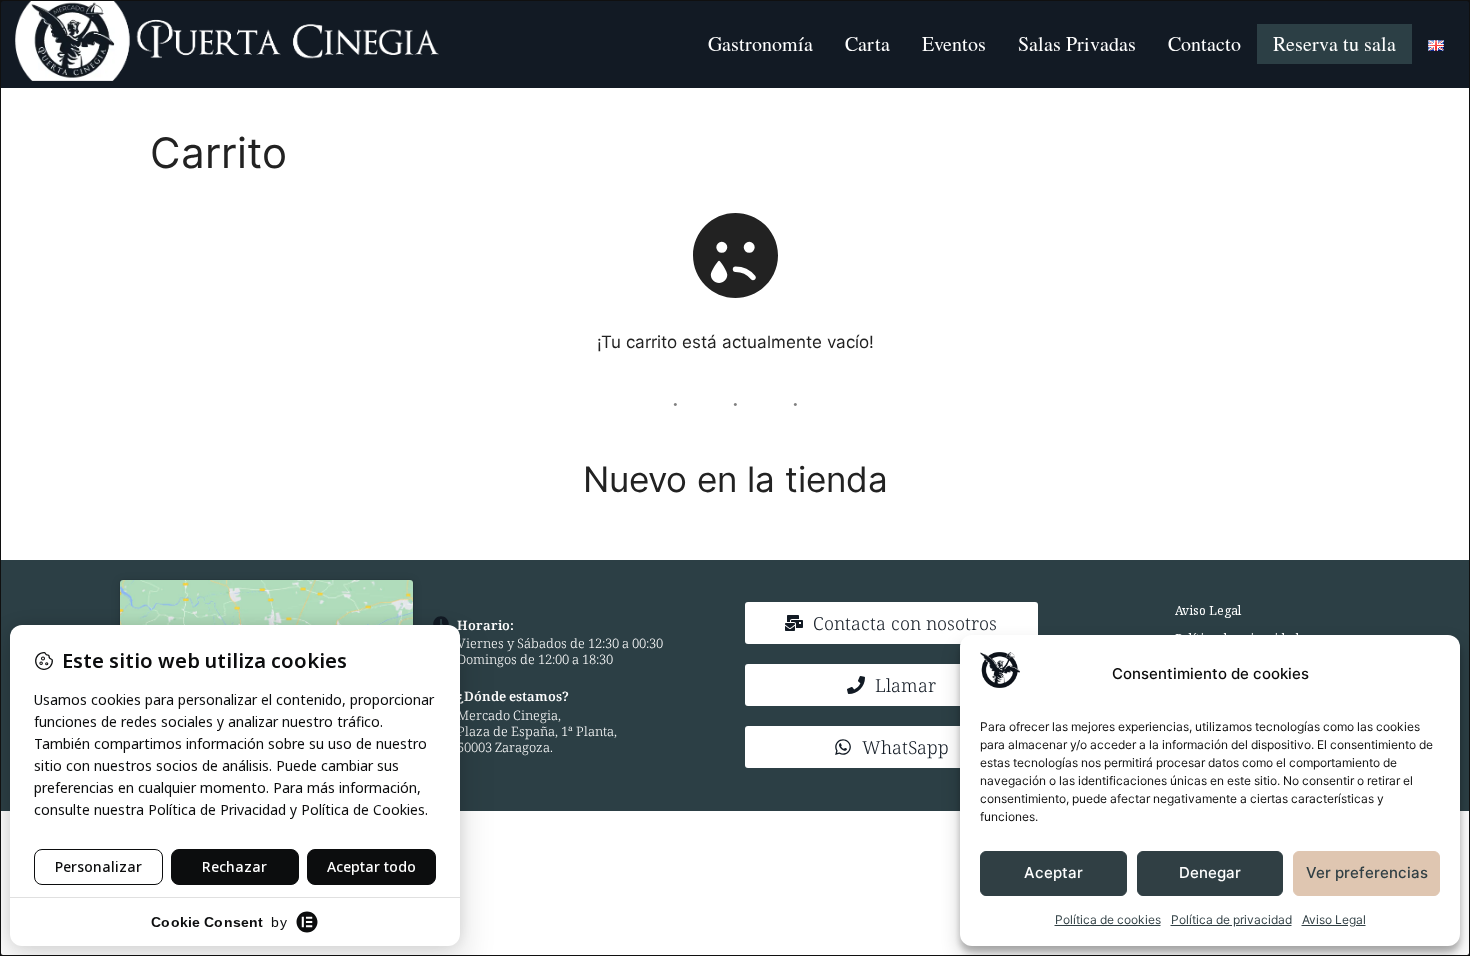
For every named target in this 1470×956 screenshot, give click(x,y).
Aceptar (1053, 872)
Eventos (954, 43)
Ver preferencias (1367, 872)
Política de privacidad (1231, 919)
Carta (867, 43)
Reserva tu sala (1334, 43)
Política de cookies (1108, 919)
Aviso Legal (1334, 919)
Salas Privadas (1077, 43)
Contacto (1204, 43)
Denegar (1210, 872)
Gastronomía (760, 43)
